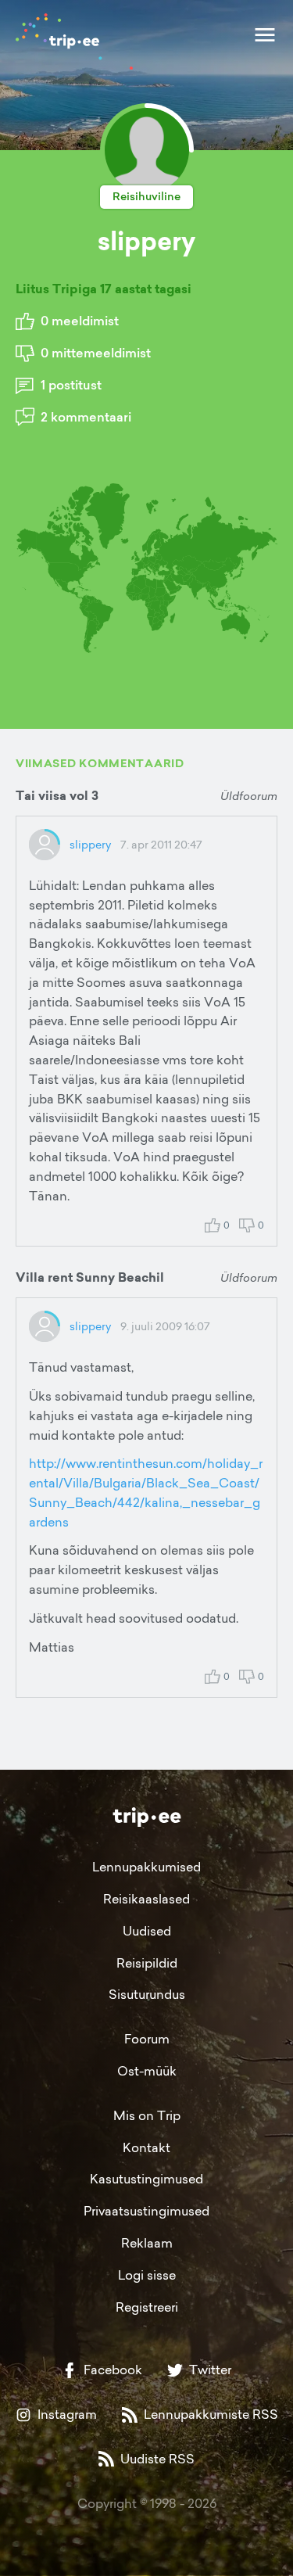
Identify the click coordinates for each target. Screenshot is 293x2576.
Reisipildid (147, 1963)
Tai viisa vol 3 (57, 796)
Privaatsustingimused (146, 2211)
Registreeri (147, 2307)
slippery (90, 844)
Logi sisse (147, 2275)
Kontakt (146, 2147)
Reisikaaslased (146, 1899)
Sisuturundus (147, 1994)
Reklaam (147, 2243)
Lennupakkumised (146, 1867)
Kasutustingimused (146, 2179)
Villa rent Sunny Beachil (90, 1277)
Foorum (147, 2039)
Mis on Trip (147, 2115)
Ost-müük (147, 2071)
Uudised (147, 1931)
